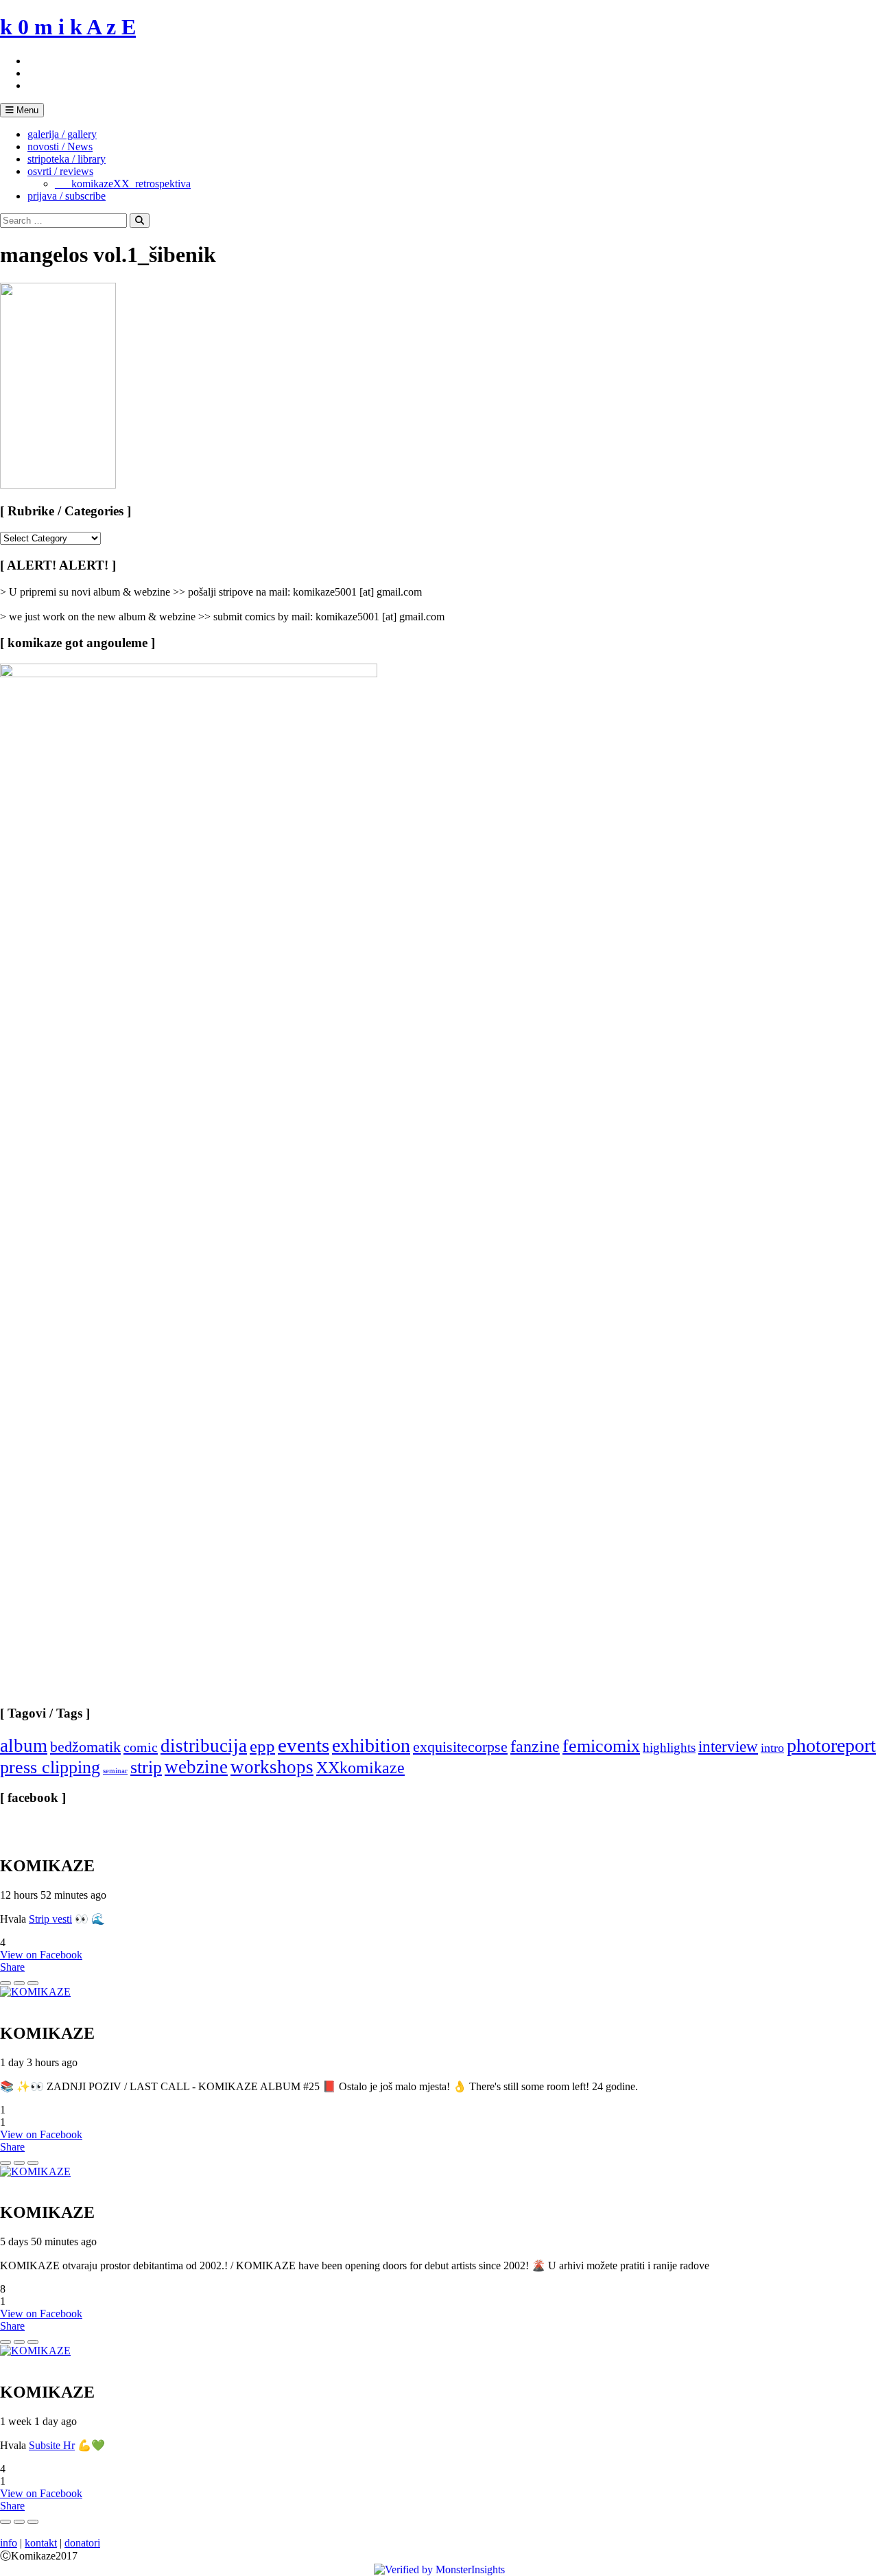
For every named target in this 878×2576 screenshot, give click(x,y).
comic (141, 1747)
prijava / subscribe (67, 196)
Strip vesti (50, 1919)
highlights (669, 1747)
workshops (272, 1767)
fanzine (535, 1746)
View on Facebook (41, 1955)
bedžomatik (85, 1747)
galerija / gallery (62, 134)
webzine (196, 1767)
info (9, 2543)
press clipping (50, 1767)
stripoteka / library (67, 159)
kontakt (41, 2543)
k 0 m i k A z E (68, 27)
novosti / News (60, 147)
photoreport (831, 1745)
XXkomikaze (360, 1767)
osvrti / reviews (60, 171)
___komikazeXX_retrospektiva (123, 184)
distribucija (204, 1746)
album (24, 1746)
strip (146, 1767)
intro (772, 1748)
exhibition (371, 1745)
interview (728, 1746)
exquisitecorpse (460, 1747)
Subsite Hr (52, 2445)
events (304, 1745)
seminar (115, 1771)
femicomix (601, 1746)
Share (12, 1967)
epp (262, 1746)
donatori (82, 2543)
